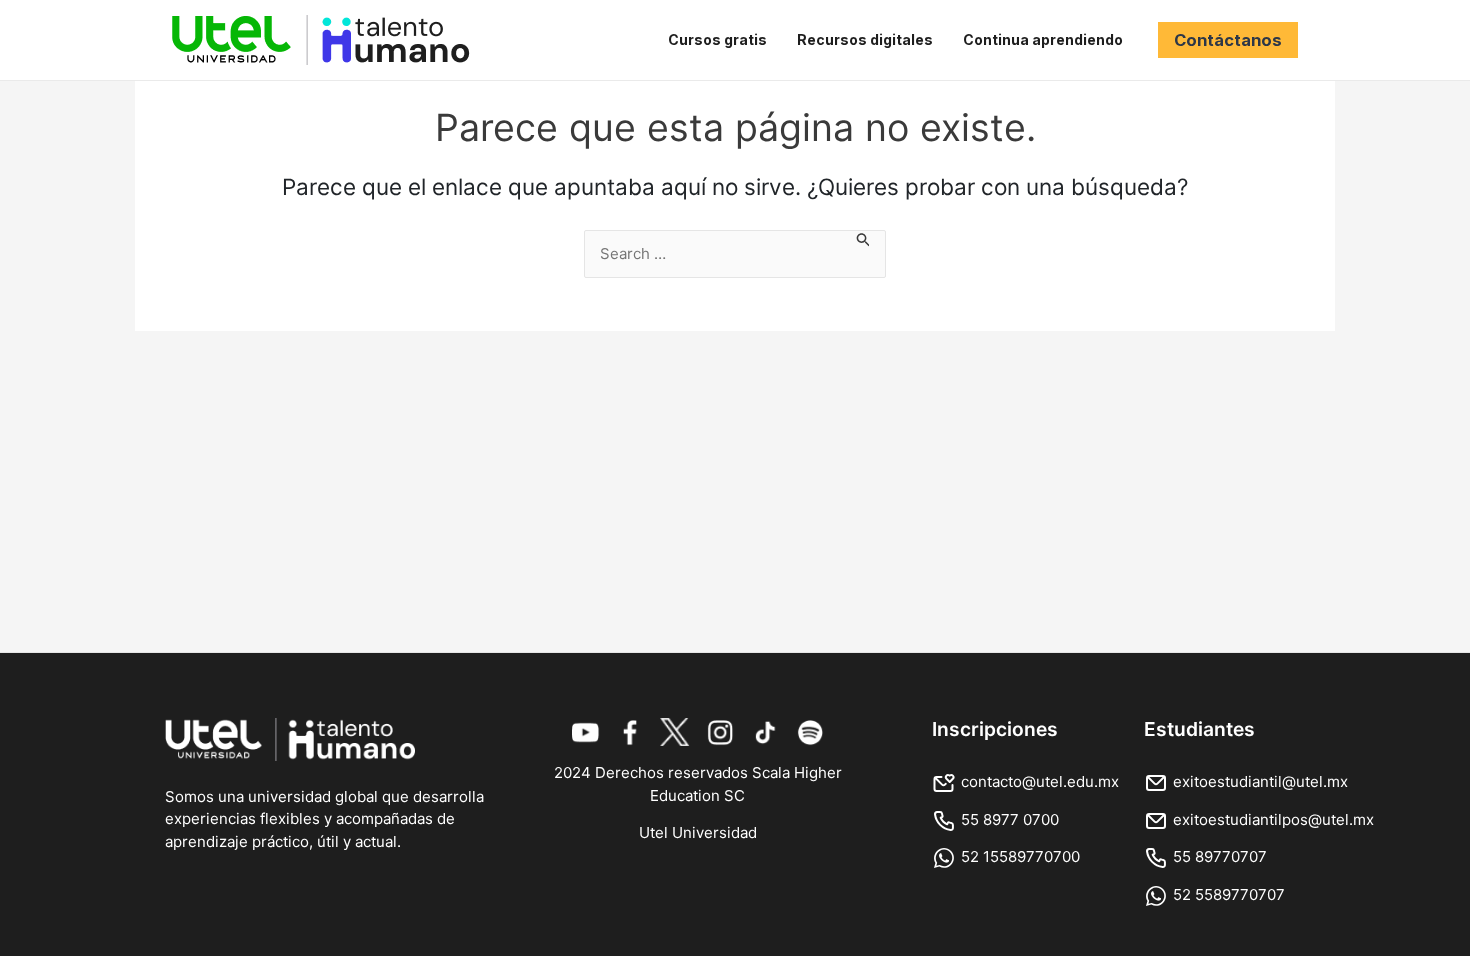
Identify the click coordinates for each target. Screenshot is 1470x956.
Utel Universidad (698, 832)
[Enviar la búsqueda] (864, 242)
